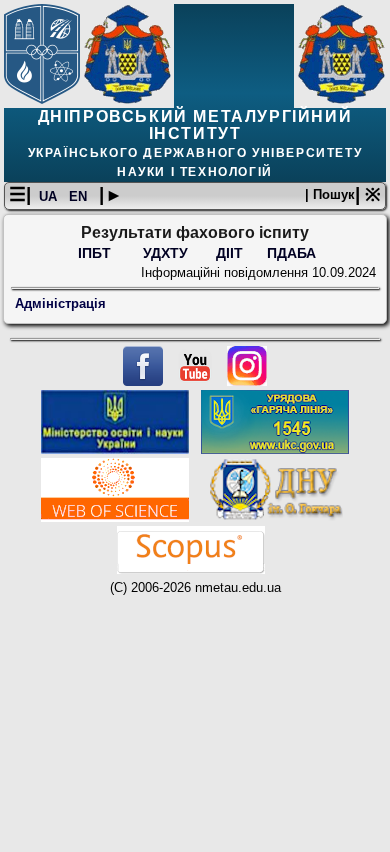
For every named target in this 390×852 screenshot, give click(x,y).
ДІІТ (229, 253)
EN (80, 196)
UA (50, 196)
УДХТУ (165, 253)
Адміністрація (60, 303)
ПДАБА (291, 253)
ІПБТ (96, 253)
